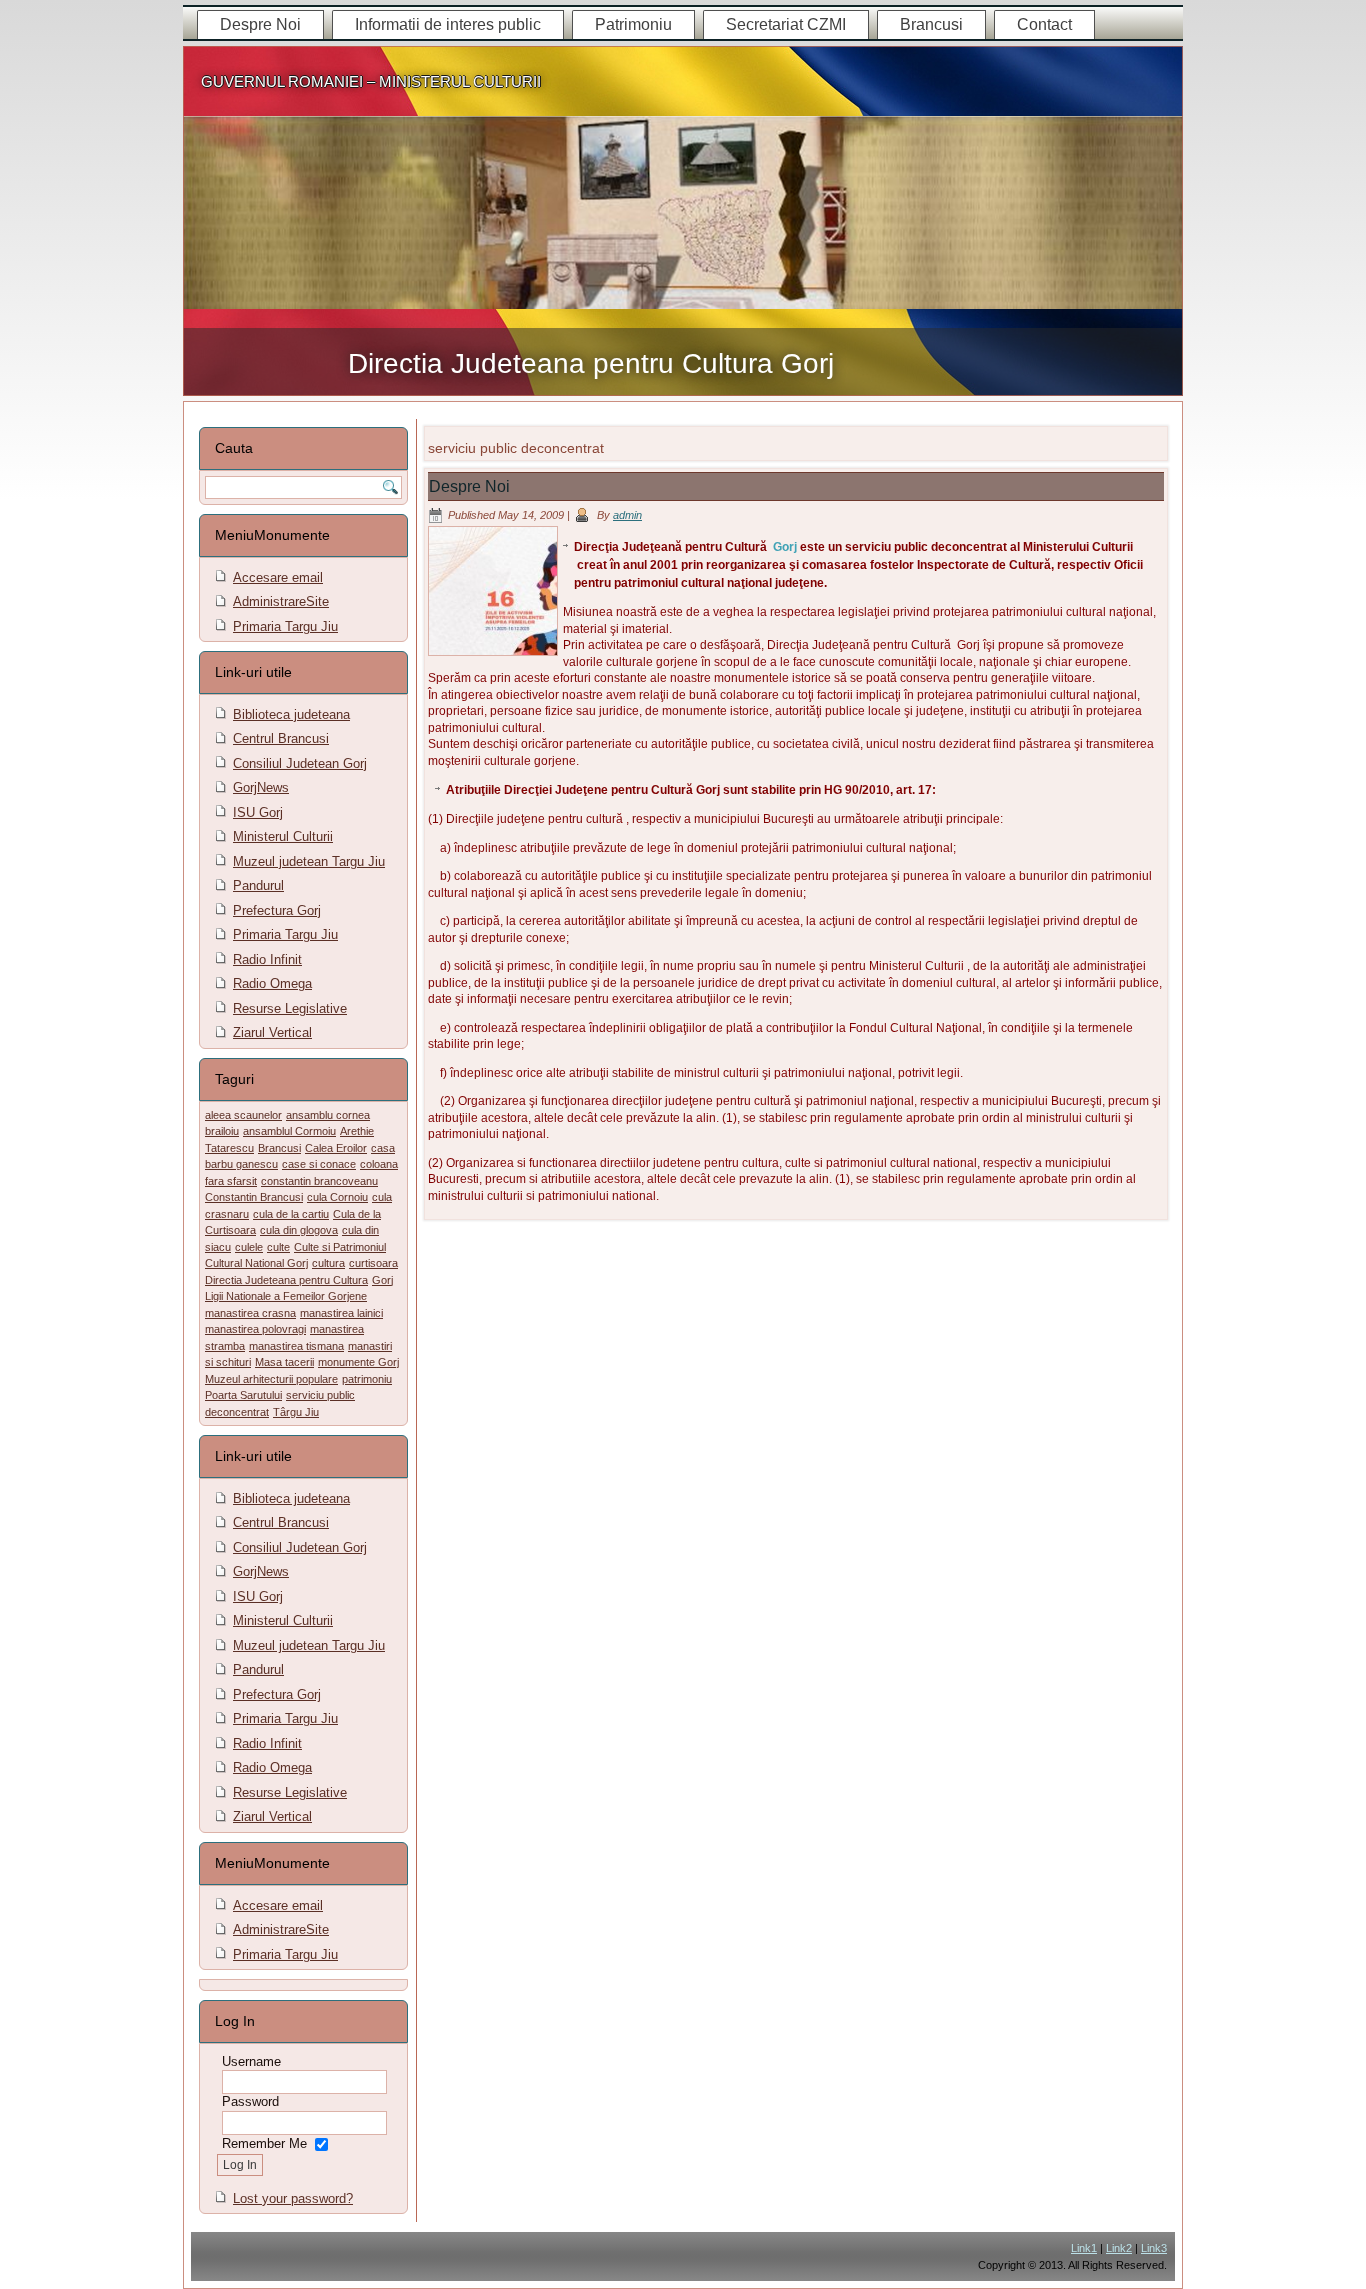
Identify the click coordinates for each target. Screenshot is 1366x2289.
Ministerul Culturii (283, 836)
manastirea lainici (341, 1313)
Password (250, 2101)
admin (627, 515)
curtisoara (373, 1263)
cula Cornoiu (337, 1197)
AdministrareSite (281, 601)
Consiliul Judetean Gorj (300, 763)
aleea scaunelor (243, 1115)
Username (251, 2061)
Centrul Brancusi (281, 738)
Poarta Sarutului (243, 1395)
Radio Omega (272, 983)
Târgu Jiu (296, 1412)
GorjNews (261, 787)
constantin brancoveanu (319, 1181)
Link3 (1154, 2248)
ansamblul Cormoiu (289, 1131)
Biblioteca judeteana (291, 714)
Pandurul (258, 885)
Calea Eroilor (336, 1148)
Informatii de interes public (448, 24)
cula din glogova (299, 1230)
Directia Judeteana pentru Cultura (286, 1280)
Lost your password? (293, 2198)
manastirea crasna (250, 1313)
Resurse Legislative (290, 1008)
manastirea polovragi (255, 1329)
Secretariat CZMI (786, 24)
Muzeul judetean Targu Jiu (309, 861)
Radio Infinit (267, 959)
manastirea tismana (296, 1346)
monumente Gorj (358, 1362)
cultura (328, 1263)
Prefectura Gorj (277, 910)
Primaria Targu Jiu (285, 626)
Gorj (382, 1280)
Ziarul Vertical (272, 1032)
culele (249, 1247)
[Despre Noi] (495, 657)
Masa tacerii (284, 1362)
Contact (1044, 24)
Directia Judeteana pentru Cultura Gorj (591, 363)
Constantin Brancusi (254, 1197)
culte (278, 1247)
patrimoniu (367, 1379)
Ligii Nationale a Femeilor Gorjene (286, 1296)
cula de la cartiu (291, 1214)
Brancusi (931, 24)
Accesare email (278, 577)
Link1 (1084, 2248)
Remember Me (264, 2143)
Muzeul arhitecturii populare (271, 1379)
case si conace (319, 1164)
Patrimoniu (633, 24)
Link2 (1119, 2248)
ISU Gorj (258, 812)
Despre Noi (260, 24)
